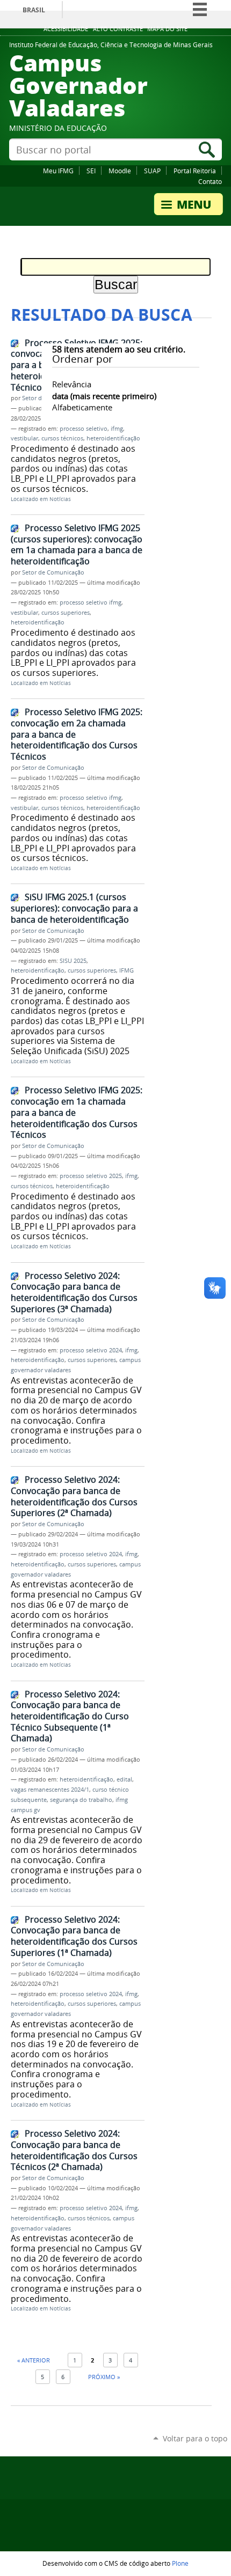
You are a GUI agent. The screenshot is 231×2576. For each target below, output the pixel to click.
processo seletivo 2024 (91, 1350)
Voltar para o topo (195, 2438)
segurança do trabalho (81, 1800)
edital (124, 1779)
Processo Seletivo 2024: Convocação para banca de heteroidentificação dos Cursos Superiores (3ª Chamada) (74, 1292)
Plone (180, 2563)
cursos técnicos (62, 438)
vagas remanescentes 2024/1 (50, 1790)
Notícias (60, 499)
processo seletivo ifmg (91, 602)
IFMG (127, 970)
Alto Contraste (118, 29)
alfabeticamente (82, 407)
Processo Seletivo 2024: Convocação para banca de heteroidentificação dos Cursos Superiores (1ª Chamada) (74, 1936)
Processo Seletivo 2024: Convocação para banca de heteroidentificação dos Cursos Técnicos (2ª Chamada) (74, 2150)
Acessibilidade (66, 29)
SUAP (152, 171)
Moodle (120, 171)
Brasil (34, 10)
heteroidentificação (113, 438)
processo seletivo (84, 429)
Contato (210, 181)
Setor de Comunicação (53, 572)
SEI (91, 171)
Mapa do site (167, 29)
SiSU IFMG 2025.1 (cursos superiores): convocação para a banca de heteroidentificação (74, 908)
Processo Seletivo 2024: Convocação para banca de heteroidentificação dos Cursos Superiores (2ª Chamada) (74, 1496)
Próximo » (104, 2377)
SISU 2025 (73, 961)
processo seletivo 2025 (91, 1176)
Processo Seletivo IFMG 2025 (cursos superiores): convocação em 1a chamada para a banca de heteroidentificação (77, 544)
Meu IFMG (58, 171)
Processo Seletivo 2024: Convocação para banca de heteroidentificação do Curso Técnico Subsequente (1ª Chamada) (70, 1716)
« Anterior (34, 2360)
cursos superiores (66, 613)
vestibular (24, 438)
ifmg (117, 429)
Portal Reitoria (195, 171)
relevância (72, 384)
